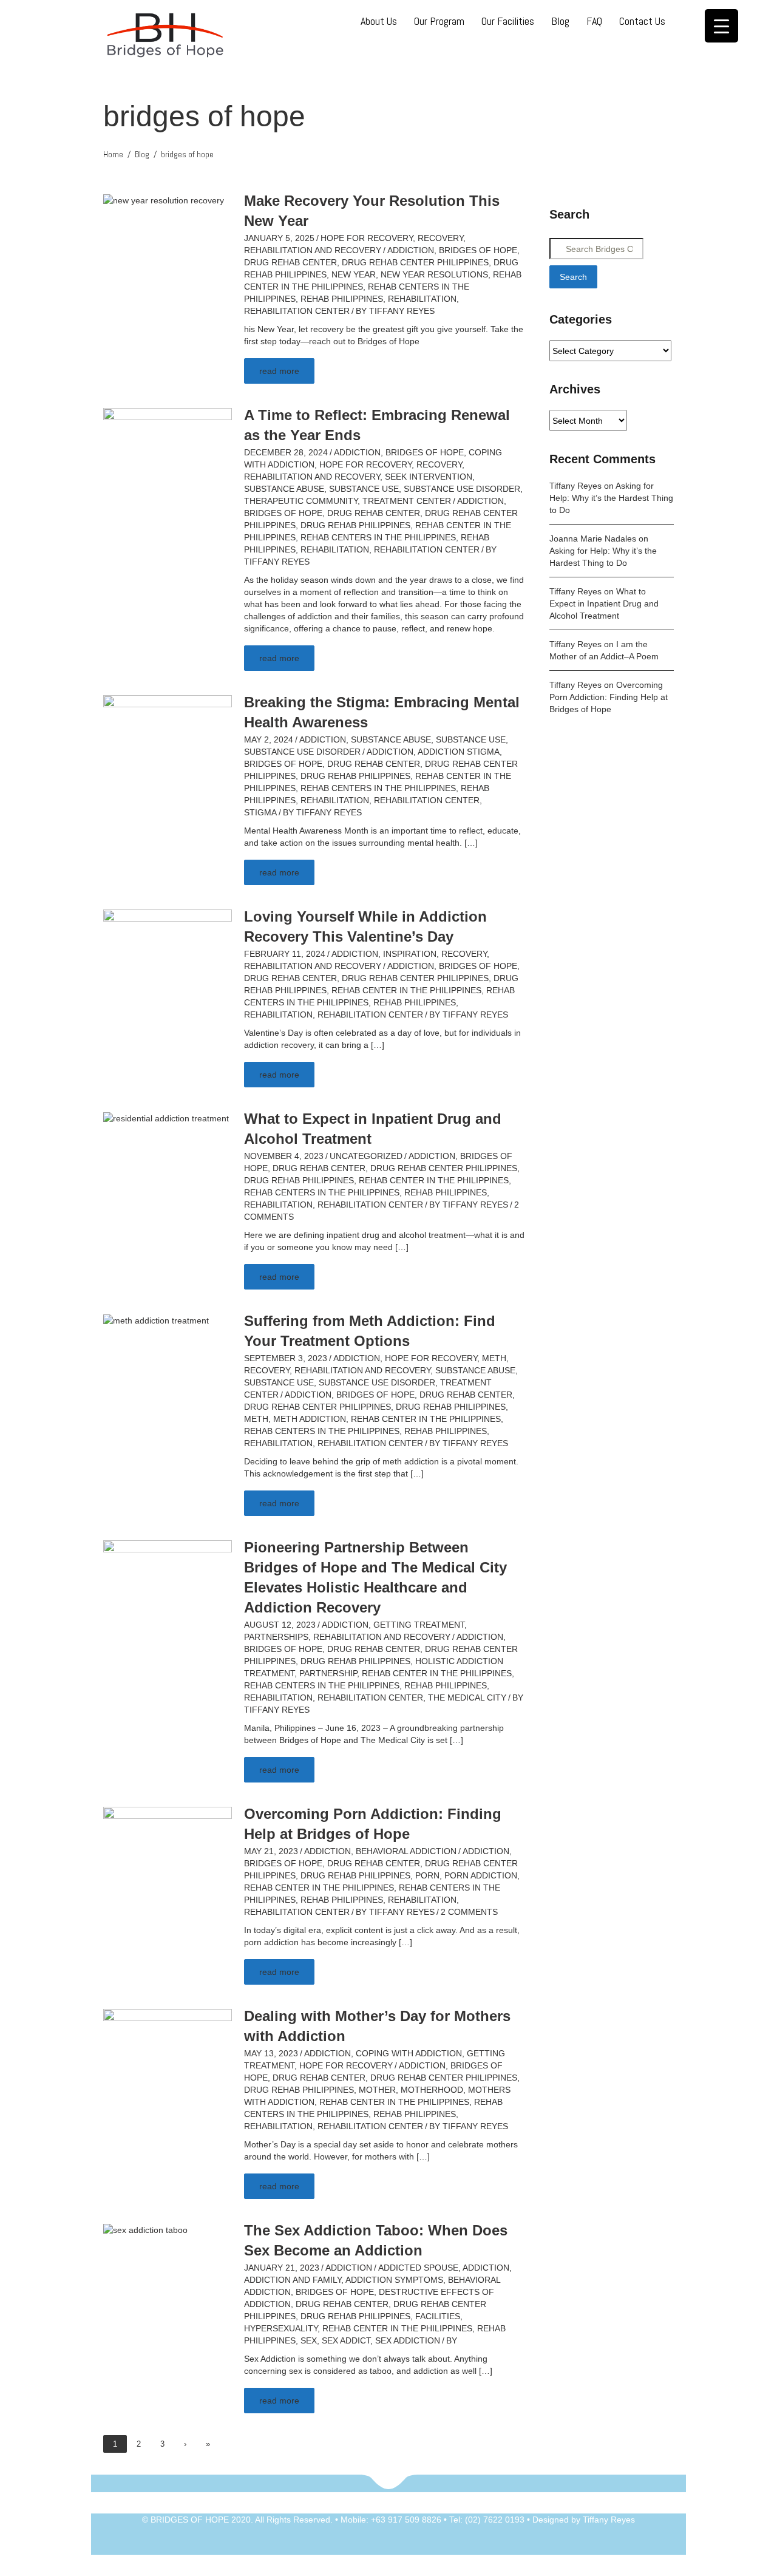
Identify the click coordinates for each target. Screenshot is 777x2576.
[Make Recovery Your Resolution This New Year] (164, 200)
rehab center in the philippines (406, 990)
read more (279, 371)
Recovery (440, 238)
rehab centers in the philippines (378, 537)
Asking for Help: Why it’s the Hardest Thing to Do (611, 498)
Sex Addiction (408, 2340)
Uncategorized (366, 1156)
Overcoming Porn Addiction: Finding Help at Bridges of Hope (609, 697)
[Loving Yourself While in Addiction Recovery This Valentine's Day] (168, 956)
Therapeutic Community (301, 501)
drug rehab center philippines (415, 262)
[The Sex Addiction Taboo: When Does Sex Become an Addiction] (145, 2229)
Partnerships (276, 1637)
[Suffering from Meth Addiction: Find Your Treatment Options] (156, 1320)
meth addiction (310, 1419)
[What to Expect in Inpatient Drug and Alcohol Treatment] (166, 1118)
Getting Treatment (419, 1625)
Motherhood (432, 2090)
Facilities (438, 2316)
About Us (379, 21)
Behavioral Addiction (406, 1851)
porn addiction (481, 1875)
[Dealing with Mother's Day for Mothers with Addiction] (168, 2055)
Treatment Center (407, 501)
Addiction (357, 452)
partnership (328, 1673)
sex (309, 2340)
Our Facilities (508, 21)
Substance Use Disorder (462, 489)
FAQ (594, 21)
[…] (471, 843)
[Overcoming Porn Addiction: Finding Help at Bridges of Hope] (168, 1853)
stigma (260, 812)
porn (427, 1875)
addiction (411, 250)
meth (256, 1419)
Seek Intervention (429, 477)
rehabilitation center (297, 311)
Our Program (439, 21)
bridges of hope (478, 250)
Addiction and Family (293, 2280)
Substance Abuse (284, 489)
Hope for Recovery (367, 238)
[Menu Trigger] (721, 26)
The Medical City (467, 1698)
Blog (560, 21)
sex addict (346, 2340)
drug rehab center (290, 262)
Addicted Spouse (418, 2268)
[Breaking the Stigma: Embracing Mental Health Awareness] (168, 741)
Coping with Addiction (409, 2053)
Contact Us (642, 21)
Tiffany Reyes (402, 311)
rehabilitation (422, 299)
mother (377, 2090)
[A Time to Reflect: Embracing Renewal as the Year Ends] (168, 454)
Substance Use (364, 489)
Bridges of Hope (425, 452)
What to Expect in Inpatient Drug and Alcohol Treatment (604, 603)
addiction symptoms (394, 2280)
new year (354, 274)
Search (573, 277)
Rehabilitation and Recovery (313, 250)
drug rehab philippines (355, 525)
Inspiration (410, 954)
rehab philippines (342, 299)
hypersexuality (281, 2328)
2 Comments (469, 1912)
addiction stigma (459, 752)
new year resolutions (434, 274)
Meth (494, 1358)
